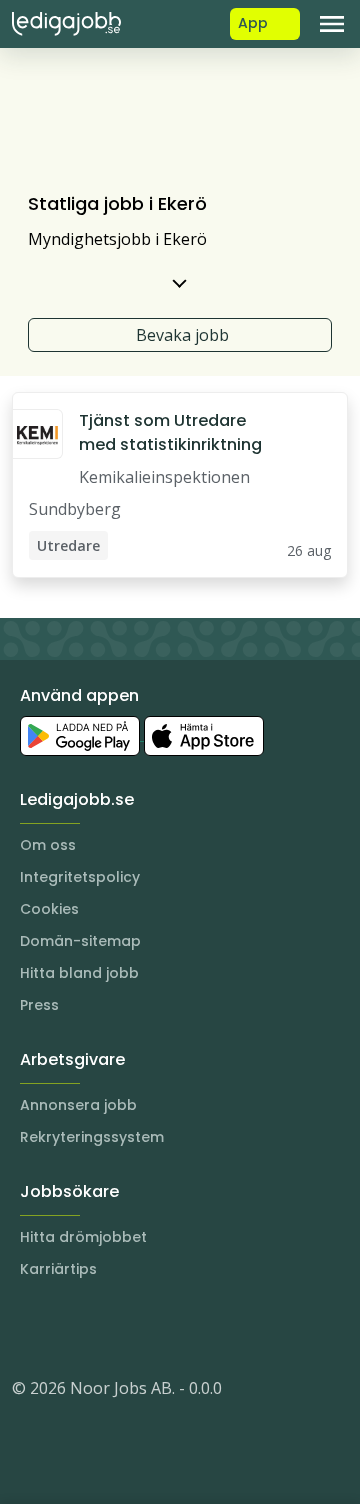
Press (39, 1005)
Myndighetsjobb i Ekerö (117, 239)
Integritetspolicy (80, 877)
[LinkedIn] (68, 1328)
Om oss (48, 845)
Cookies (49, 909)
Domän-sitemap (80, 941)
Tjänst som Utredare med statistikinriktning (170, 432)
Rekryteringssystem (92, 1137)
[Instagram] (28, 1328)
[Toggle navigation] (332, 24)
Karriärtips (58, 1269)
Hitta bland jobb (79, 973)
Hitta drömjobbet (83, 1237)
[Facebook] (108, 1328)
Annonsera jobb (78, 1105)
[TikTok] (148, 1328)
